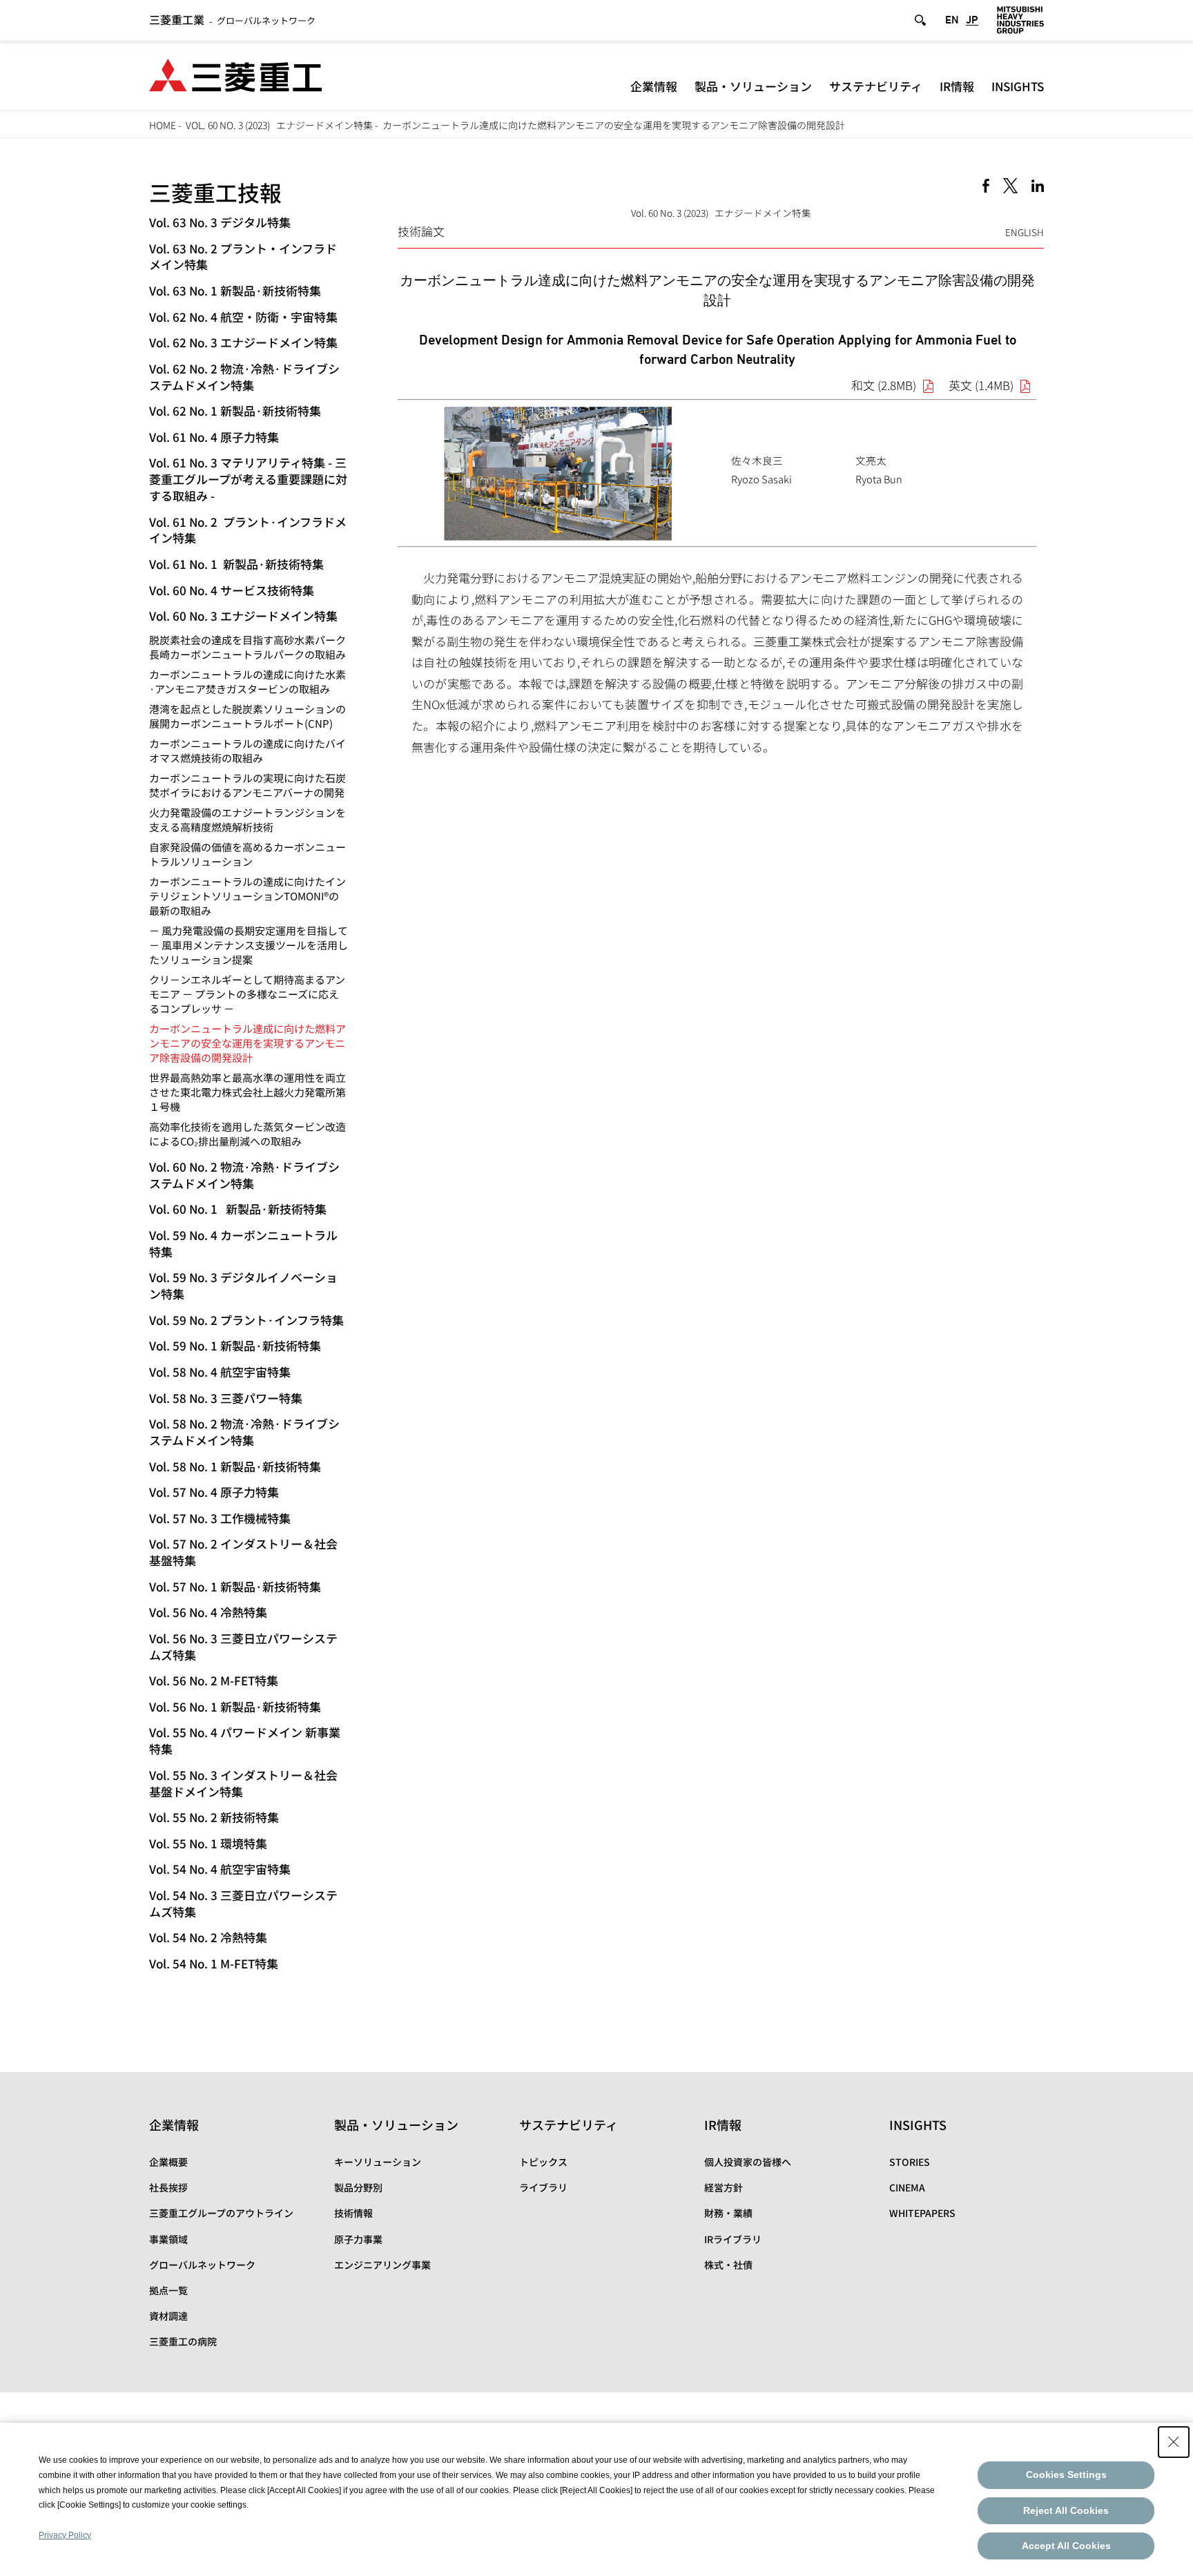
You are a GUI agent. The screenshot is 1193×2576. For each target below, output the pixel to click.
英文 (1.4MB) (981, 385)
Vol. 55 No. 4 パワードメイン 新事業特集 (245, 1740)
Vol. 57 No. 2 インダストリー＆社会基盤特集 (243, 1552)
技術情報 (353, 2213)
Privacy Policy (65, 2535)
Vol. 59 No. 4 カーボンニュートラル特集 (243, 1243)
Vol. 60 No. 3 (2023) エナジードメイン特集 (279, 125)
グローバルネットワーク (232, 20)
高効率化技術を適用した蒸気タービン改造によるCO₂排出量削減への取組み (248, 1134)
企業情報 (654, 86)
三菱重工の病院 (183, 2341)
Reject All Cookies (1066, 2510)
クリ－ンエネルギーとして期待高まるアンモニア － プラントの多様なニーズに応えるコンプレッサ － (247, 994)
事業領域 (168, 2239)
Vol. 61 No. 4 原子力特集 (214, 437)
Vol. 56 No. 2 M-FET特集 (214, 1680)
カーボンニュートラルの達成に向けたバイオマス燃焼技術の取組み (248, 750)
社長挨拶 (168, 2187)
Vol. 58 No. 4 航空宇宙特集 (220, 1372)
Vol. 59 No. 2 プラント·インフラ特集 (246, 1320)
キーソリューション (378, 2162)
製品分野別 (358, 2187)
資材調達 (168, 2316)
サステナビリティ (876, 86)
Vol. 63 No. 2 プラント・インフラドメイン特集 (243, 256)
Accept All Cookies (1066, 2546)
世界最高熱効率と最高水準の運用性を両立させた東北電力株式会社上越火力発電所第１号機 (248, 1092)
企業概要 (168, 2162)
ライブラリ (543, 2187)
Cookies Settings (1066, 2475)
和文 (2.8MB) (884, 385)
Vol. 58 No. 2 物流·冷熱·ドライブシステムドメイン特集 (244, 1432)
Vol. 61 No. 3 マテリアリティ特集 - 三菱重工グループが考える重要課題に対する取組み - (248, 479)
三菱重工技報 (215, 192)
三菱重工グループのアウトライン (221, 2213)
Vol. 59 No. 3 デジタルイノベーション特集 (243, 1285)
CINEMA (907, 2187)
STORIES (910, 2162)
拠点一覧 (168, 2290)
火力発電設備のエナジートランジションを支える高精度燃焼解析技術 (248, 820)
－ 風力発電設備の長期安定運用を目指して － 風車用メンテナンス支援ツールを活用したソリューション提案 (249, 945)
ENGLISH (1025, 232)
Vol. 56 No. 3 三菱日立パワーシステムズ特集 (243, 1646)
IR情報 (957, 86)
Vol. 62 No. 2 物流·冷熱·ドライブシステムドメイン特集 (244, 377)
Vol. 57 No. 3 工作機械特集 (220, 1518)
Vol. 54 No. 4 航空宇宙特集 (220, 1869)
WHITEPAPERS (922, 2213)
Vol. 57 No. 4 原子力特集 (214, 1492)
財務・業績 (728, 2213)
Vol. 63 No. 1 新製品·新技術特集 (235, 290)
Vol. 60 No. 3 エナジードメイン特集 (243, 616)
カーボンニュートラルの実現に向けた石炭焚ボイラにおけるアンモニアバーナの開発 (248, 785)
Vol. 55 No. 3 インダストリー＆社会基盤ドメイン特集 (243, 1783)
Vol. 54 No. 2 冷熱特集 (208, 1937)
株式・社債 (728, 2265)
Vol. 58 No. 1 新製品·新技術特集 (235, 1466)
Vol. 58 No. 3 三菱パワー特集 (226, 1398)
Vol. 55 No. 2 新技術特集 (214, 1817)
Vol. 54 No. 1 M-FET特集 (214, 1963)
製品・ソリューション (753, 86)
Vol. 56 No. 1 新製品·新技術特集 (235, 1706)
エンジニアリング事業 (382, 2265)
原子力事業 (358, 2239)
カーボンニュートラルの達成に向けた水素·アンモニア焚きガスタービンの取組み (248, 681)
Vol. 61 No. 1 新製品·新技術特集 (236, 564)
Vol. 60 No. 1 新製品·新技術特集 (238, 1209)
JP (972, 20)
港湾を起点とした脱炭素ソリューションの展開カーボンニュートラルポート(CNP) (248, 716)
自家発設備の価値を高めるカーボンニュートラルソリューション (248, 854)
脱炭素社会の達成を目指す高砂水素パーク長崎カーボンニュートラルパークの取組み (248, 647)
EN (952, 20)
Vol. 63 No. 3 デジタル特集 (220, 222)
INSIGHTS (1018, 86)
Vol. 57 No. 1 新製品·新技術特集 (235, 1586)
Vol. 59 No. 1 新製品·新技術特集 (235, 1345)
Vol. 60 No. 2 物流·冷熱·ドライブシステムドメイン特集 (244, 1175)
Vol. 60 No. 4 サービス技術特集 (232, 590)
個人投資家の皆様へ (748, 2162)
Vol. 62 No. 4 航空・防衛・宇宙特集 (243, 317)
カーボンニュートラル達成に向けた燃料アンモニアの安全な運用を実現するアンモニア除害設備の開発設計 (248, 1043)
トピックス (543, 2162)
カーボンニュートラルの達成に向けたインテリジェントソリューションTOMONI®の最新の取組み (248, 896)
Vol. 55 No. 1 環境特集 (208, 1843)
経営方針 (724, 2187)
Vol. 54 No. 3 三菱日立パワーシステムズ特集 (243, 1903)
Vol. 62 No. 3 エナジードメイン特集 (243, 342)
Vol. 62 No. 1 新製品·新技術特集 (235, 410)
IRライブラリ (733, 2239)
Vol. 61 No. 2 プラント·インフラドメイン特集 (248, 530)
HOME (163, 125)
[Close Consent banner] (1174, 2442)
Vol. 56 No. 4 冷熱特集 (208, 1612)
